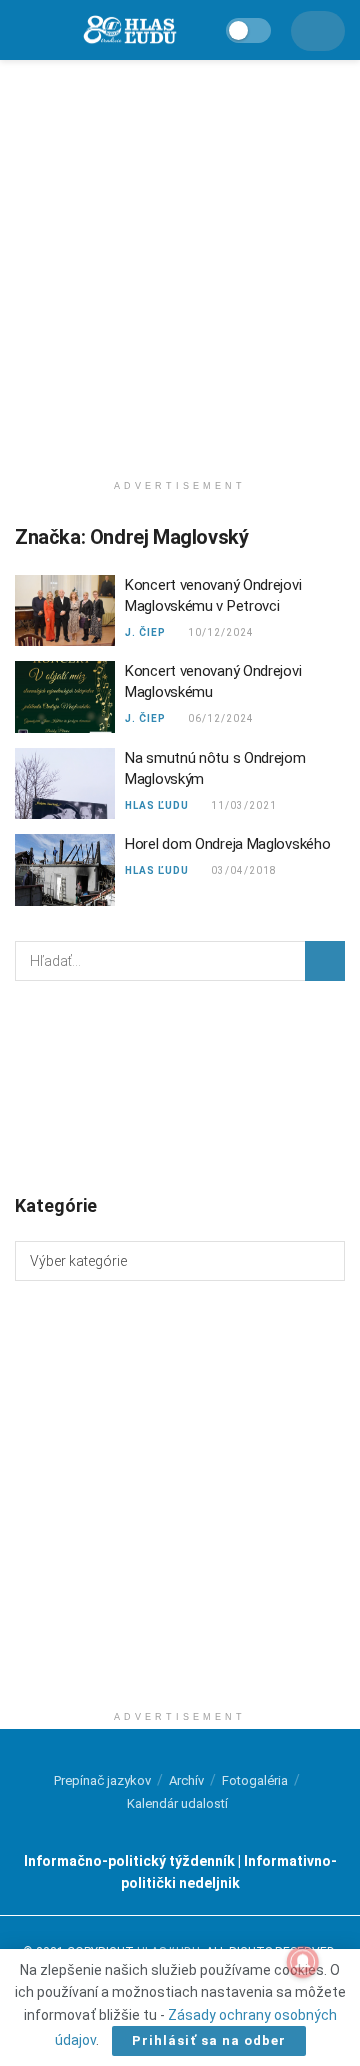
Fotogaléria (255, 1780)
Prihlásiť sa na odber (209, 2040)
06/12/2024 (219, 718)
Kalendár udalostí (177, 1803)
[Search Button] (325, 961)
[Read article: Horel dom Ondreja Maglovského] (65, 870)
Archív (186, 1780)
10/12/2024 (219, 632)
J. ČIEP (145, 632)
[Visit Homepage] (129, 30)
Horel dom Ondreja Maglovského (227, 844)
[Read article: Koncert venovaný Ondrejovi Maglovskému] (65, 697)
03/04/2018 (242, 870)
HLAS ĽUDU (157, 805)
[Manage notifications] (303, 1962)
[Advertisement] (180, 260)
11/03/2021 (242, 805)
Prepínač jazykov (102, 1780)
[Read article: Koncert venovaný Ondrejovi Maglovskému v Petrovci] (65, 611)
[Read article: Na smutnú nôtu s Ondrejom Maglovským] (65, 784)
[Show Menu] (23, 30)
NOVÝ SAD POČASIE (180, 1086)
